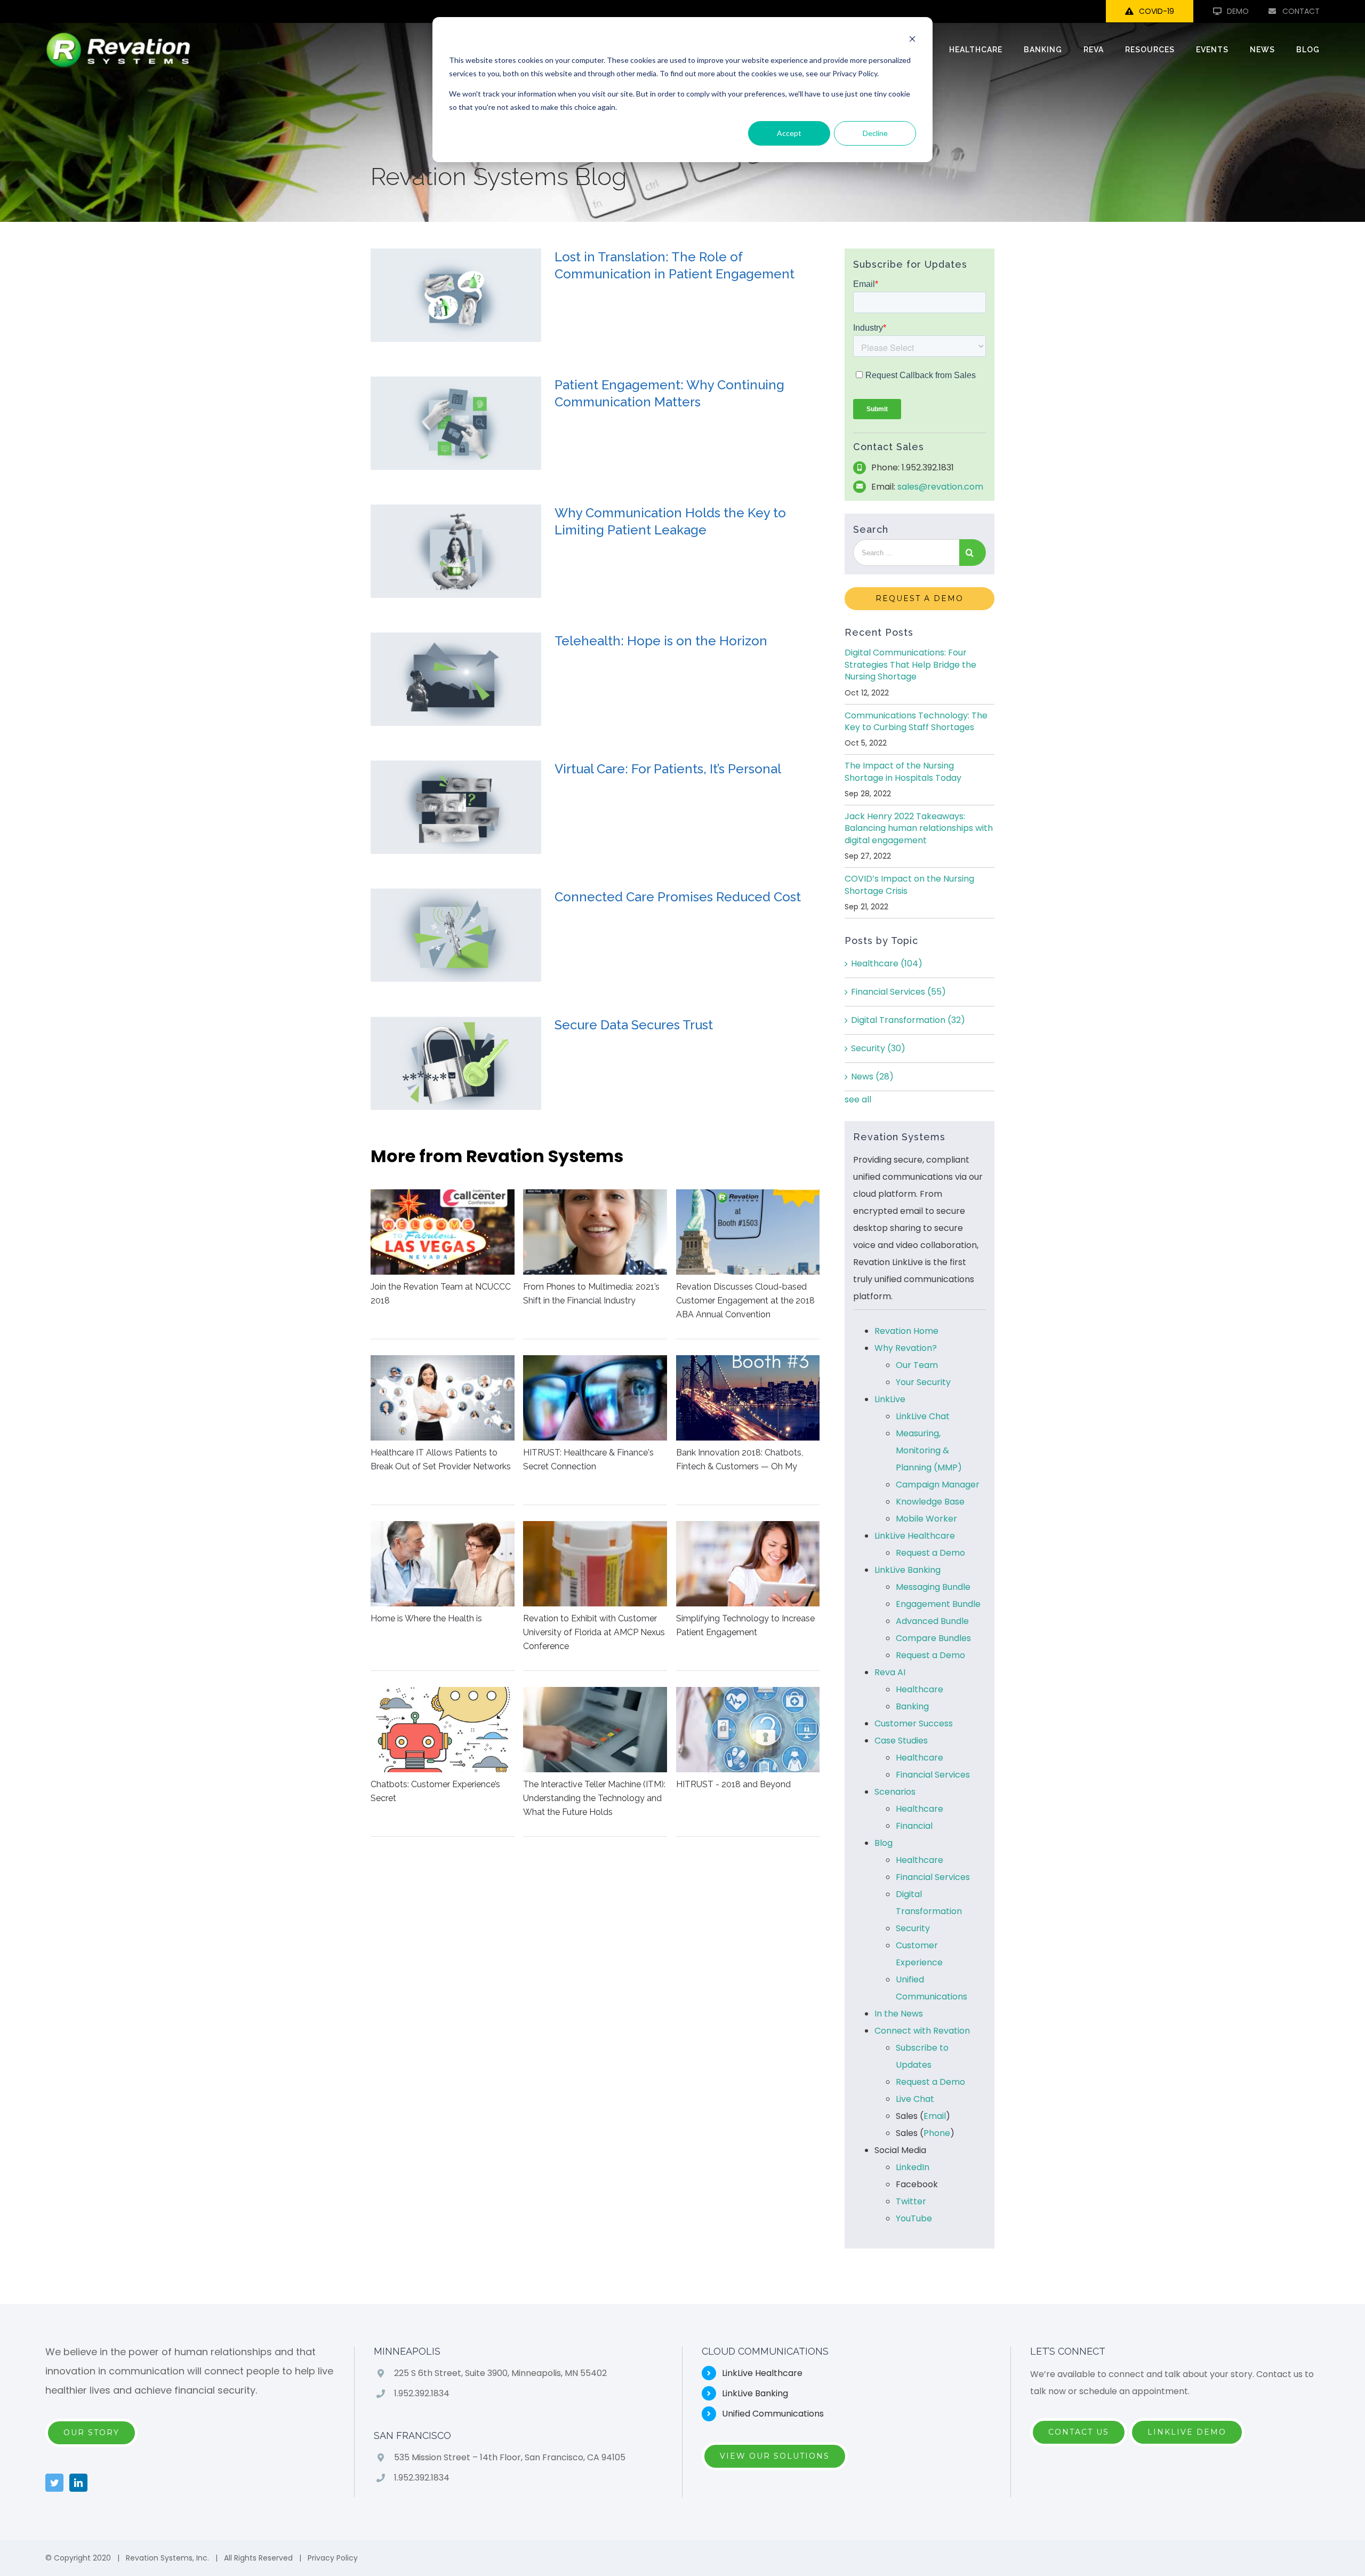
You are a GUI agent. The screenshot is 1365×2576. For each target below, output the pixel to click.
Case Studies (901, 1741)
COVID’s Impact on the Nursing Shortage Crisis (909, 885)
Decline (875, 133)
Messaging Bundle (933, 1587)
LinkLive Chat (923, 1416)
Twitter (911, 2201)
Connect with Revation (922, 2031)
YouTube (914, 2218)
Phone (937, 2133)
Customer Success (914, 1723)
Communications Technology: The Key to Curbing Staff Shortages (916, 721)
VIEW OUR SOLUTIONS (775, 2456)
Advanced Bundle (932, 1621)
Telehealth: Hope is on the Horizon (661, 641)
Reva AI (890, 1672)
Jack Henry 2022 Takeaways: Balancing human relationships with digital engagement (919, 828)
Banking (912, 1706)
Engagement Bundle (938, 1604)
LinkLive (890, 1399)
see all (858, 1099)
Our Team (917, 1365)
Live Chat (915, 2099)
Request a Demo (930, 1553)
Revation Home (906, 1331)
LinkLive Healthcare (915, 1536)
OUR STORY (91, 2433)
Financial (914, 1826)
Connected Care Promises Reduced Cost (678, 897)
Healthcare (887, 963)
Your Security (923, 1382)
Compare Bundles (933, 1638)
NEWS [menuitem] (1262, 50)
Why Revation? (906, 1348)
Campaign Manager (938, 1485)
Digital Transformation (908, 1020)
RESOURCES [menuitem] (1150, 50)
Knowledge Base (930, 1502)
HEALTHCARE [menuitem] (976, 50)
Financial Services (898, 992)
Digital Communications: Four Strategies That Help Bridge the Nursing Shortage (910, 665)
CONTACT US (1079, 2432)
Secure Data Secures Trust (634, 1025)
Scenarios (895, 1792)
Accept (789, 133)
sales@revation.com (940, 487)
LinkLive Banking (908, 1570)
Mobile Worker (926, 1519)
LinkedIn (913, 2167)
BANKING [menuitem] (1043, 50)
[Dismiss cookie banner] (912, 40)
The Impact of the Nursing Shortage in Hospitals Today (903, 771)
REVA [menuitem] (1094, 50)
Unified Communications (773, 2414)
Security (878, 1048)
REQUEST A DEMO (920, 598)
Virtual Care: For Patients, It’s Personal (668, 769)
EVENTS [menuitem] (1212, 50)
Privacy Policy (333, 2558)
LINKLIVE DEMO (1187, 2432)
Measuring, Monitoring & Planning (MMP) (929, 1450)
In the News (899, 2014)
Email (935, 2116)
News (872, 1077)
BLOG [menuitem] (1308, 50)
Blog (884, 1843)
